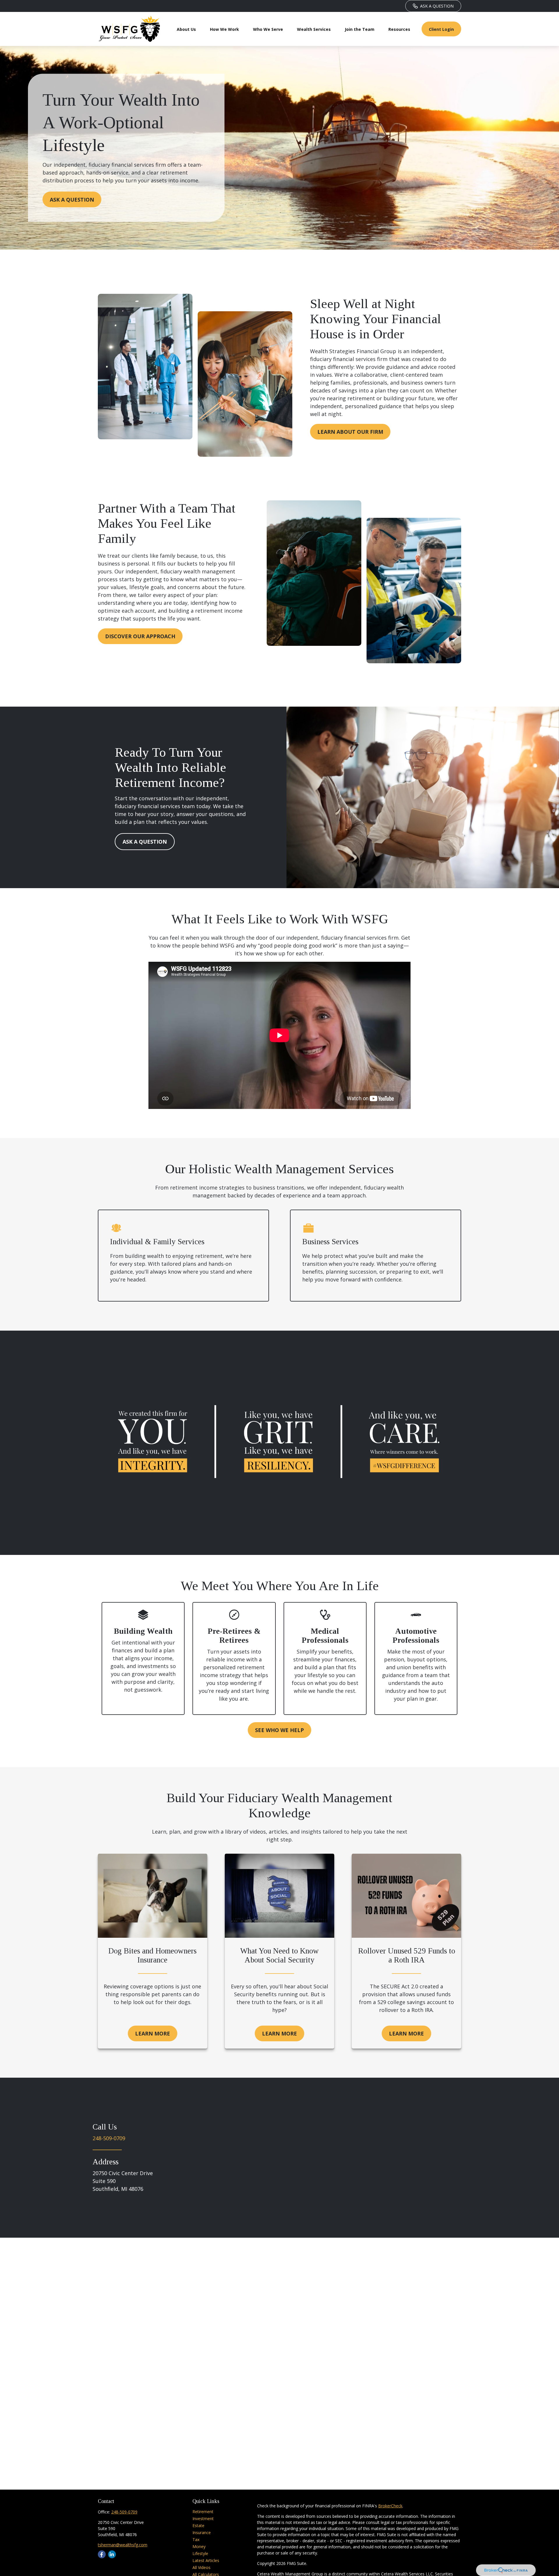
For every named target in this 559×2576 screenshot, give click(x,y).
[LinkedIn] (112, 2554)
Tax (196, 2539)
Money (199, 2546)
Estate (198, 2526)
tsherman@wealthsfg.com (123, 2545)
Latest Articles (206, 2560)
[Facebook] (102, 2554)
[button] (186, 29)
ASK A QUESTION (437, 6)
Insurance (202, 2533)
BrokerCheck (390, 2506)
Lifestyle (200, 2553)
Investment (203, 2519)
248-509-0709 (109, 2138)
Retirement (203, 2512)
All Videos (201, 2567)
